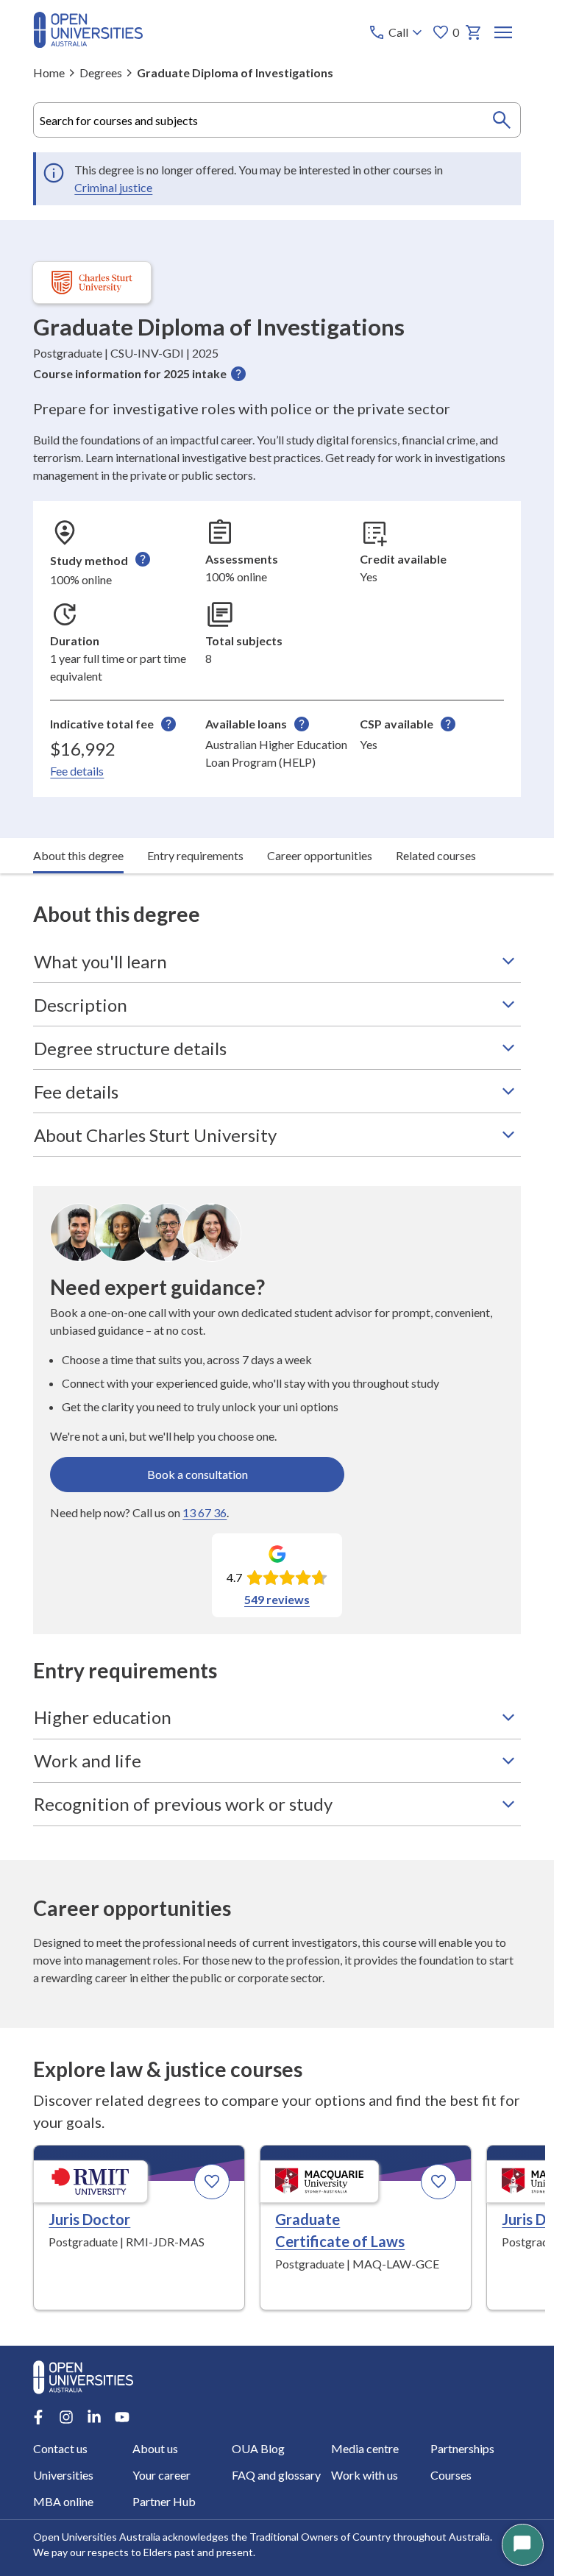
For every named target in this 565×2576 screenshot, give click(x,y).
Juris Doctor (89, 2219)
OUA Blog (258, 2448)
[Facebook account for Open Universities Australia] (38, 2417)
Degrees (101, 72)
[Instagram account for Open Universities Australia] (66, 2417)
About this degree (78, 855)
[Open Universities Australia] (88, 43)
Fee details (77, 771)
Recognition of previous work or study (183, 1804)
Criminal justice (113, 187)
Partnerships (462, 2448)
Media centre (365, 2448)
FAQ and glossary (276, 2475)
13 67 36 (205, 1512)
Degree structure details (130, 1048)
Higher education (103, 1717)
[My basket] (474, 32)
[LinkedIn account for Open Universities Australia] (94, 2417)
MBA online (63, 2501)
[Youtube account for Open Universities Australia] (122, 2417)
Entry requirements (195, 855)
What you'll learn (100, 961)
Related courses (436, 855)
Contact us (60, 2448)
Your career (161, 2475)
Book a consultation (198, 1474)
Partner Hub (164, 2501)
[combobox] (277, 120)
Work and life (88, 1760)
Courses (451, 2475)
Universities (63, 2475)
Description (81, 1005)
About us (155, 2448)
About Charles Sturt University (155, 1135)
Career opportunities (320, 855)
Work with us (365, 2475)
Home (49, 72)
